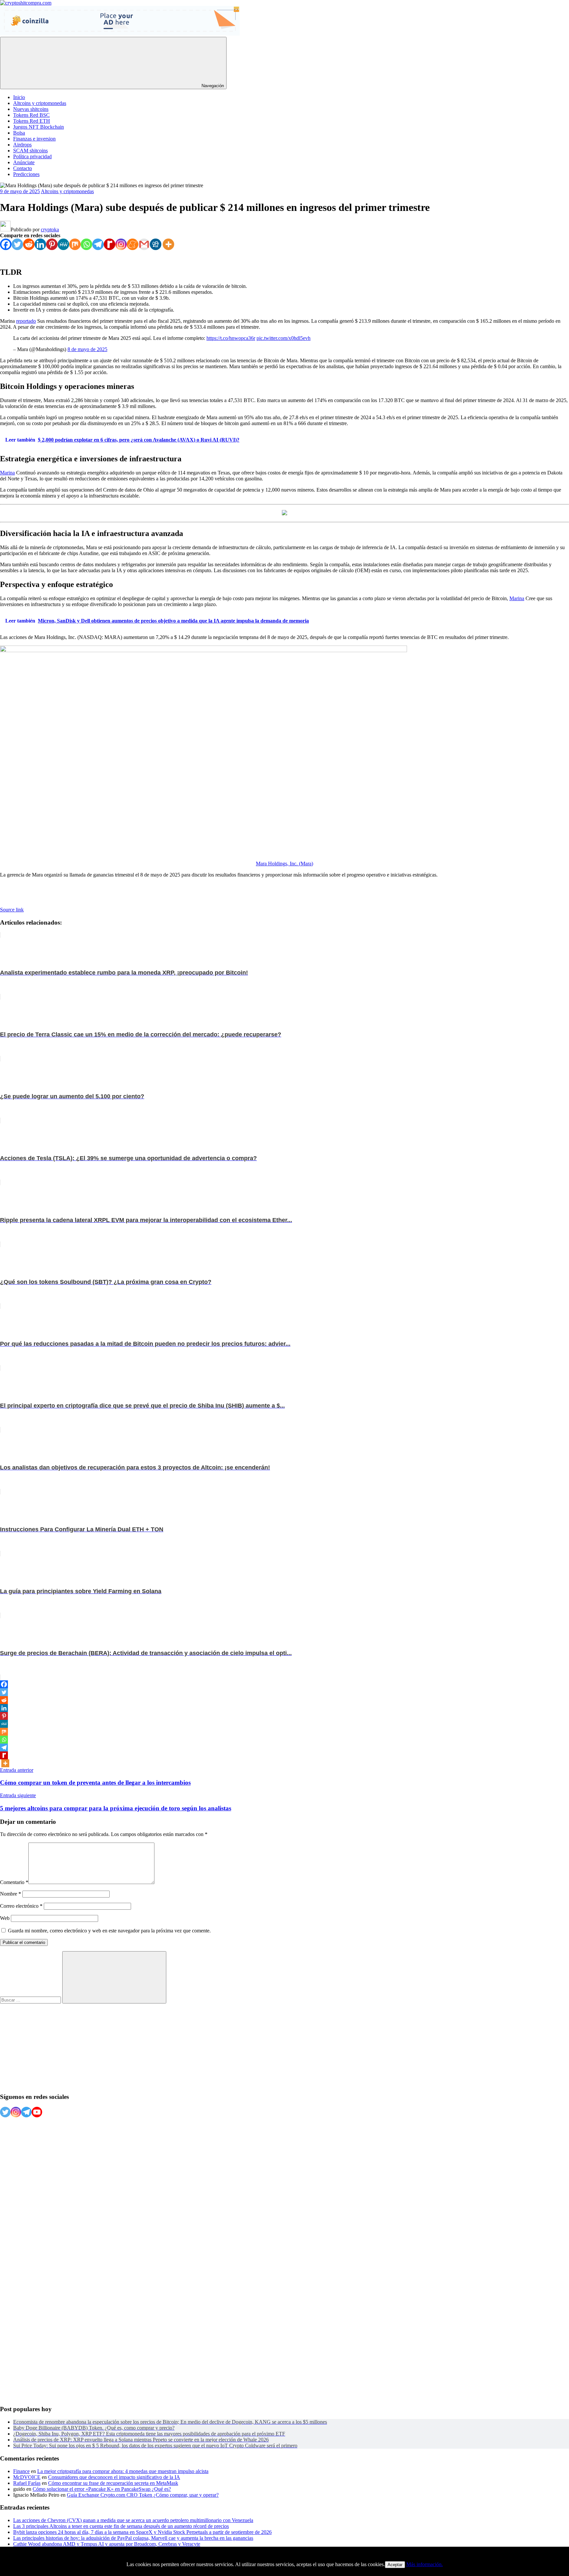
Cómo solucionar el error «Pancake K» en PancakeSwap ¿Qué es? (102, 2489)
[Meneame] (133, 244)
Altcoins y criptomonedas (40, 103)
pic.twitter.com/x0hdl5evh (284, 338)
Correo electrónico (21, 1906)
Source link (12, 910)
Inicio (19, 97)
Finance (21, 2471)
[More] (168, 244)
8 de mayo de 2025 (87, 349)
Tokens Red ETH (32, 121)
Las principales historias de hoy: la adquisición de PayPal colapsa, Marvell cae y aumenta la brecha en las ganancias (133, 2538)
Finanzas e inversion (34, 139)
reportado (26, 321)
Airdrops (22, 145)
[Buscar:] (31, 2000)
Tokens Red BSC (31, 115)
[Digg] (156, 244)
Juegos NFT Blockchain (39, 127)
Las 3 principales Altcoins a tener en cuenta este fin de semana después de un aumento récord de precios (121, 2526)
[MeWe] (63, 244)
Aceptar (395, 2565)
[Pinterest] (52, 244)
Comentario (14, 1882)
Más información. (425, 2564)
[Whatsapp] (86, 244)
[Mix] (75, 244)
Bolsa (19, 133)
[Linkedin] (40, 244)
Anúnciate (24, 162)
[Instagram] (121, 244)
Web (5, 1918)
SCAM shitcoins (30, 151)
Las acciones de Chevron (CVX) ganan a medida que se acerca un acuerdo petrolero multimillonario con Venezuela (133, 2520)
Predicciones (26, 174)
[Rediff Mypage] (109, 244)
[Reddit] (29, 244)
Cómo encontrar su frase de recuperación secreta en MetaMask (113, 2483)
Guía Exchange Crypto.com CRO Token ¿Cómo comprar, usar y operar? (143, 2495)
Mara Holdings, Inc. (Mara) (284, 864)
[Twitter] (17, 244)
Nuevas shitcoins (31, 109)
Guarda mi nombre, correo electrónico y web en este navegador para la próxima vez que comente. (109, 1931)
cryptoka (50, 230)
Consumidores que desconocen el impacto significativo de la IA (114, 2477)
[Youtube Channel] (37, 2112)
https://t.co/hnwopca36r (231, 338)
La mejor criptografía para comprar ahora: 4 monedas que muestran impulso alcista (123, 2471)
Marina (7, 473)
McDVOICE (27, 2477)
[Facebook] (6, 244)
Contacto (23, 168)
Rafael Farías (27, 2483)
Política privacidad (32, 156)
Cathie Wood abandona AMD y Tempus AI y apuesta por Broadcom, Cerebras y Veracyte (107, 2544)
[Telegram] (98, 244)
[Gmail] (144, 244)
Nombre (11, 1894)
